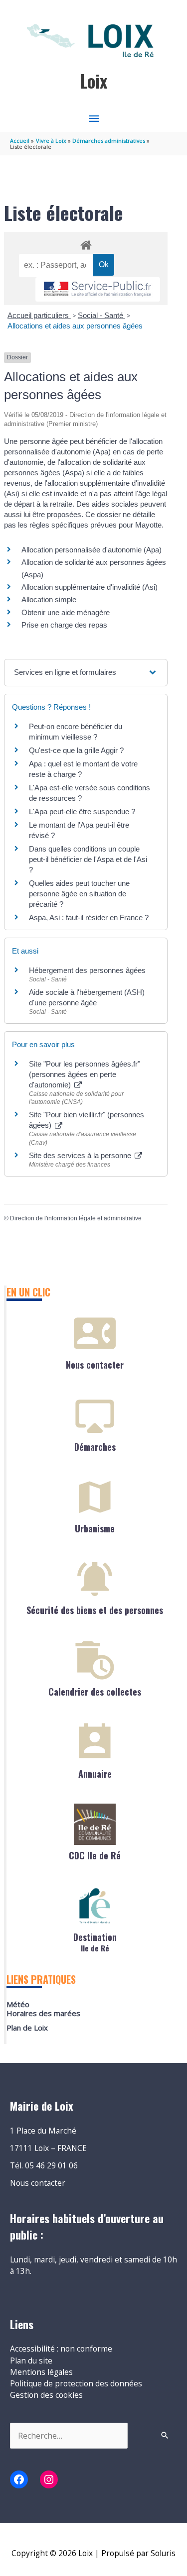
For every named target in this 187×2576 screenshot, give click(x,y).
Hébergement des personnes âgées (87, 970)
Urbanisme (95, 1528)
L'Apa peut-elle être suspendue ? (82, 811)
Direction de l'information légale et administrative (76, 1218)
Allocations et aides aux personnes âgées (75, 326)
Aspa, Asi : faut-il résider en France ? (89, 917)
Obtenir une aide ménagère (66, 612)
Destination (95, 1941)
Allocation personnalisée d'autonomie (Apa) (92, 550)
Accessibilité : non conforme (61, 2349)
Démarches (95, 1447)
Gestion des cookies (46, 2395)
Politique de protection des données (76, 2383)
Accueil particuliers (39, 315)
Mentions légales (41, 2372)
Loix (93, 81)
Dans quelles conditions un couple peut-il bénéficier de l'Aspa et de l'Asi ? (88, 859)
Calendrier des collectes (95, 1692)
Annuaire (95, 1774)
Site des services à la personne (81, 1155)
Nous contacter (95, 1365)
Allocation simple (49, 599)
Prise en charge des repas (64, 625)
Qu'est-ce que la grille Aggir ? (76, 750)
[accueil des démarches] (86, 243)
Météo (18, 2004)
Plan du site (31, 2361)
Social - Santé (101, 315)
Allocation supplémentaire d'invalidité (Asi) (90, 587)
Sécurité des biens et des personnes (95, 1610)
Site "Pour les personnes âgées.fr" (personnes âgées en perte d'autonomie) (85, 1074)
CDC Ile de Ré (95, 1855)
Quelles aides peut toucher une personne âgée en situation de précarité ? (79, 894)
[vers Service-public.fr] (98, 289)
